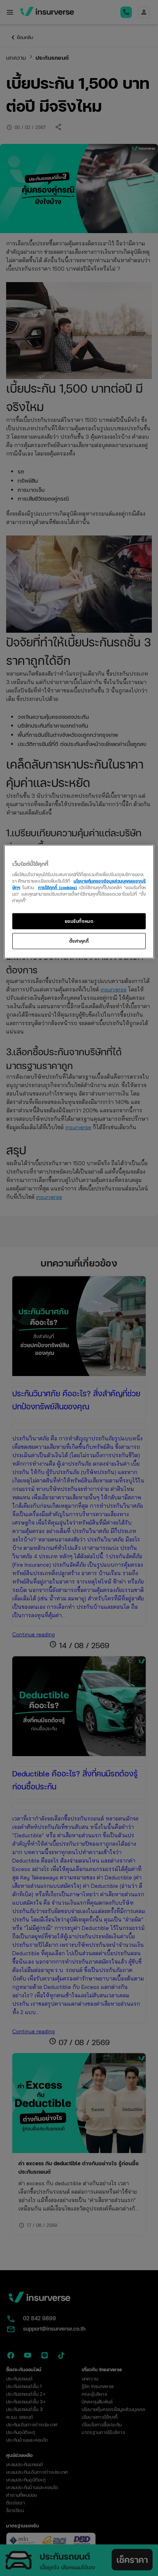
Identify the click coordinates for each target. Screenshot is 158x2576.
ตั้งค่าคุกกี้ (79, 941)
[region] (79, 902)
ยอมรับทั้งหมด (79, 921)
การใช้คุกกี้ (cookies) (57, 887)
